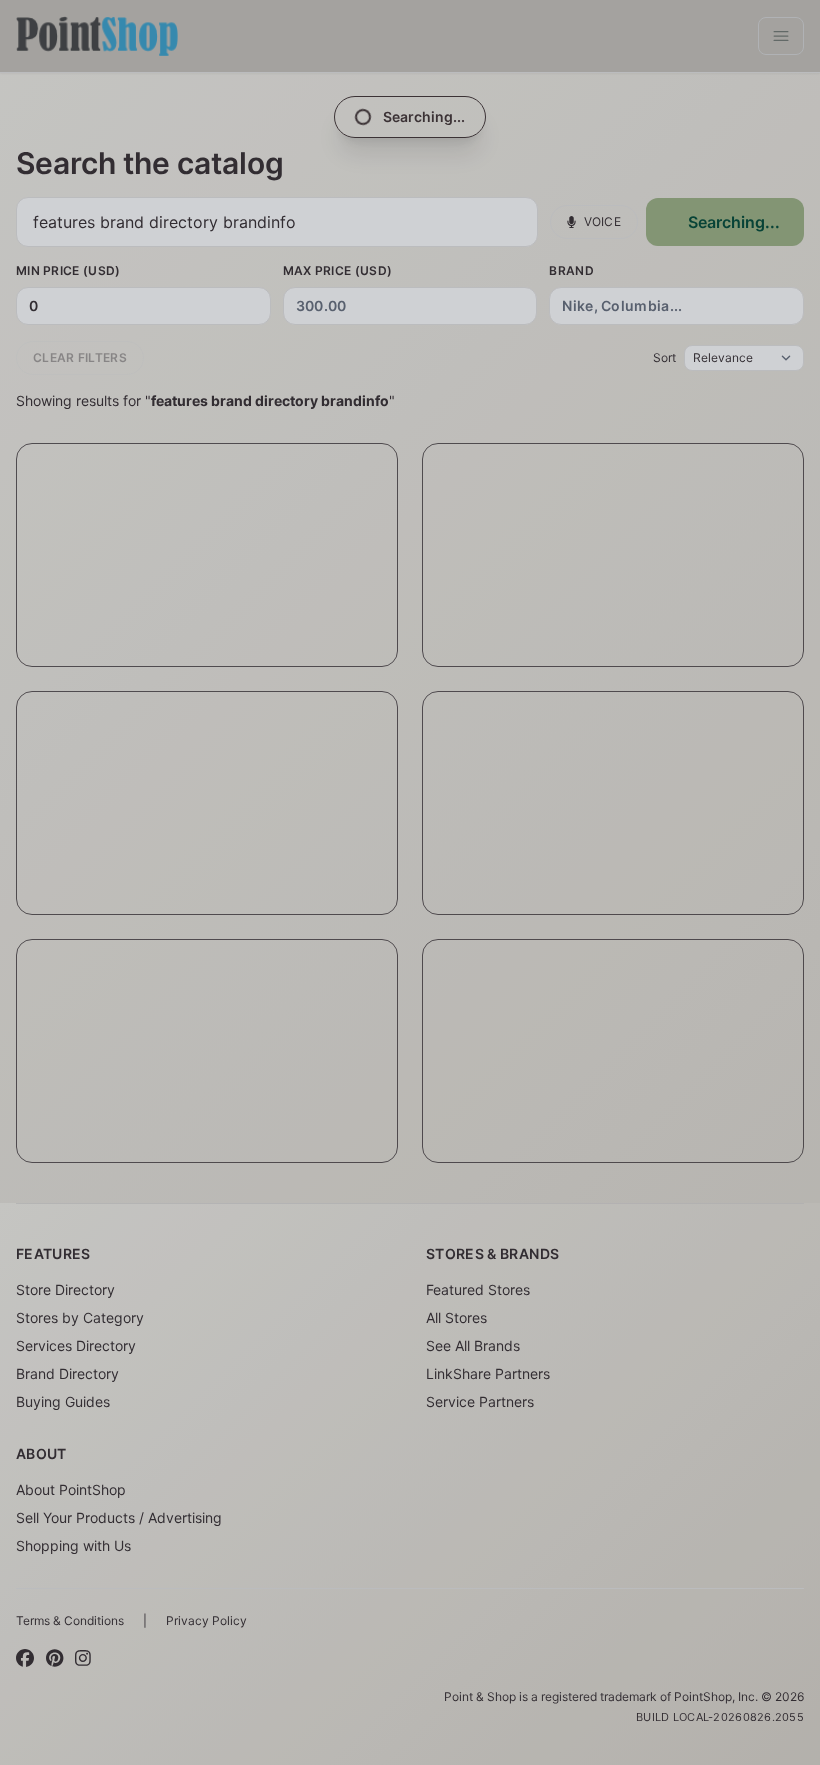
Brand (571, 270)
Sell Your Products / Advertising (119, 1517)
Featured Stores (478, 1289)
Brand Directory (67, 1373)
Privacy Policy (206, 1620)
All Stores (456, 1317)
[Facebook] (25, 1659)
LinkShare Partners (488, 1373)
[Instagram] (83, 1659)
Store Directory (65, 1289)
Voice (603, 221)
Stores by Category (80, 1317)
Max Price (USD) (338, 270)
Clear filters (80, 357)
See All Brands (473, 1345)
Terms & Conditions (70, 1620)
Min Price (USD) (68, 270)
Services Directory (76, 1345)
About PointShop (71, 1489)
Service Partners (480, 1401)
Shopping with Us (73, 1545)
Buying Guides (63, 1401)
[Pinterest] (54, 1659)
